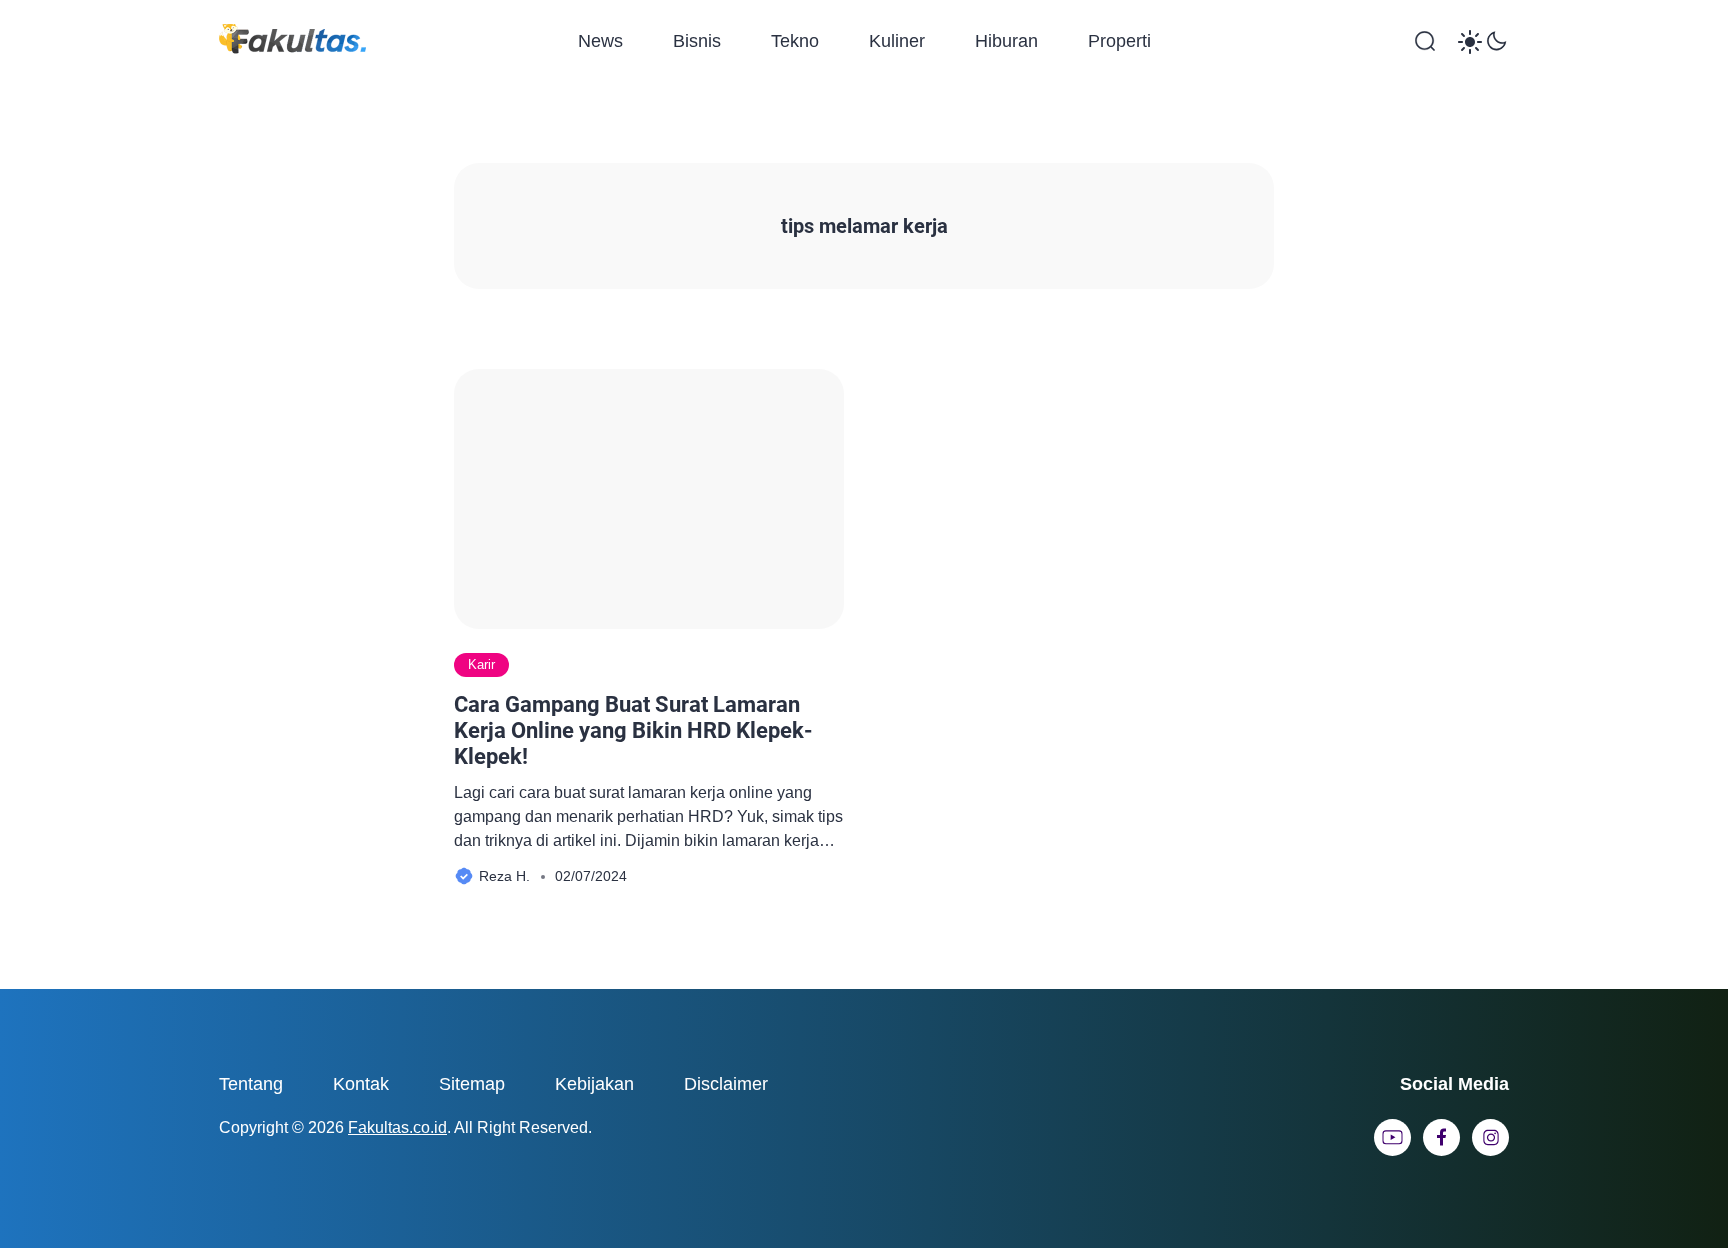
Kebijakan (594, 1084)
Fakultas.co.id (397, 1127)
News (600, 41)
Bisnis (697, 41)
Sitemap (472, 1084)
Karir (481, 664)
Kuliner (897, 41)
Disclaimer (726, 1084)
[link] (1392, 1137)
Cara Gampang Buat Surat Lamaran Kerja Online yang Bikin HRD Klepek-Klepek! (633, 731)
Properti (1119, 41)
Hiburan (1006, 41)
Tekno (795, 41)
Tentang (251, 1084)
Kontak (361, 1084)
